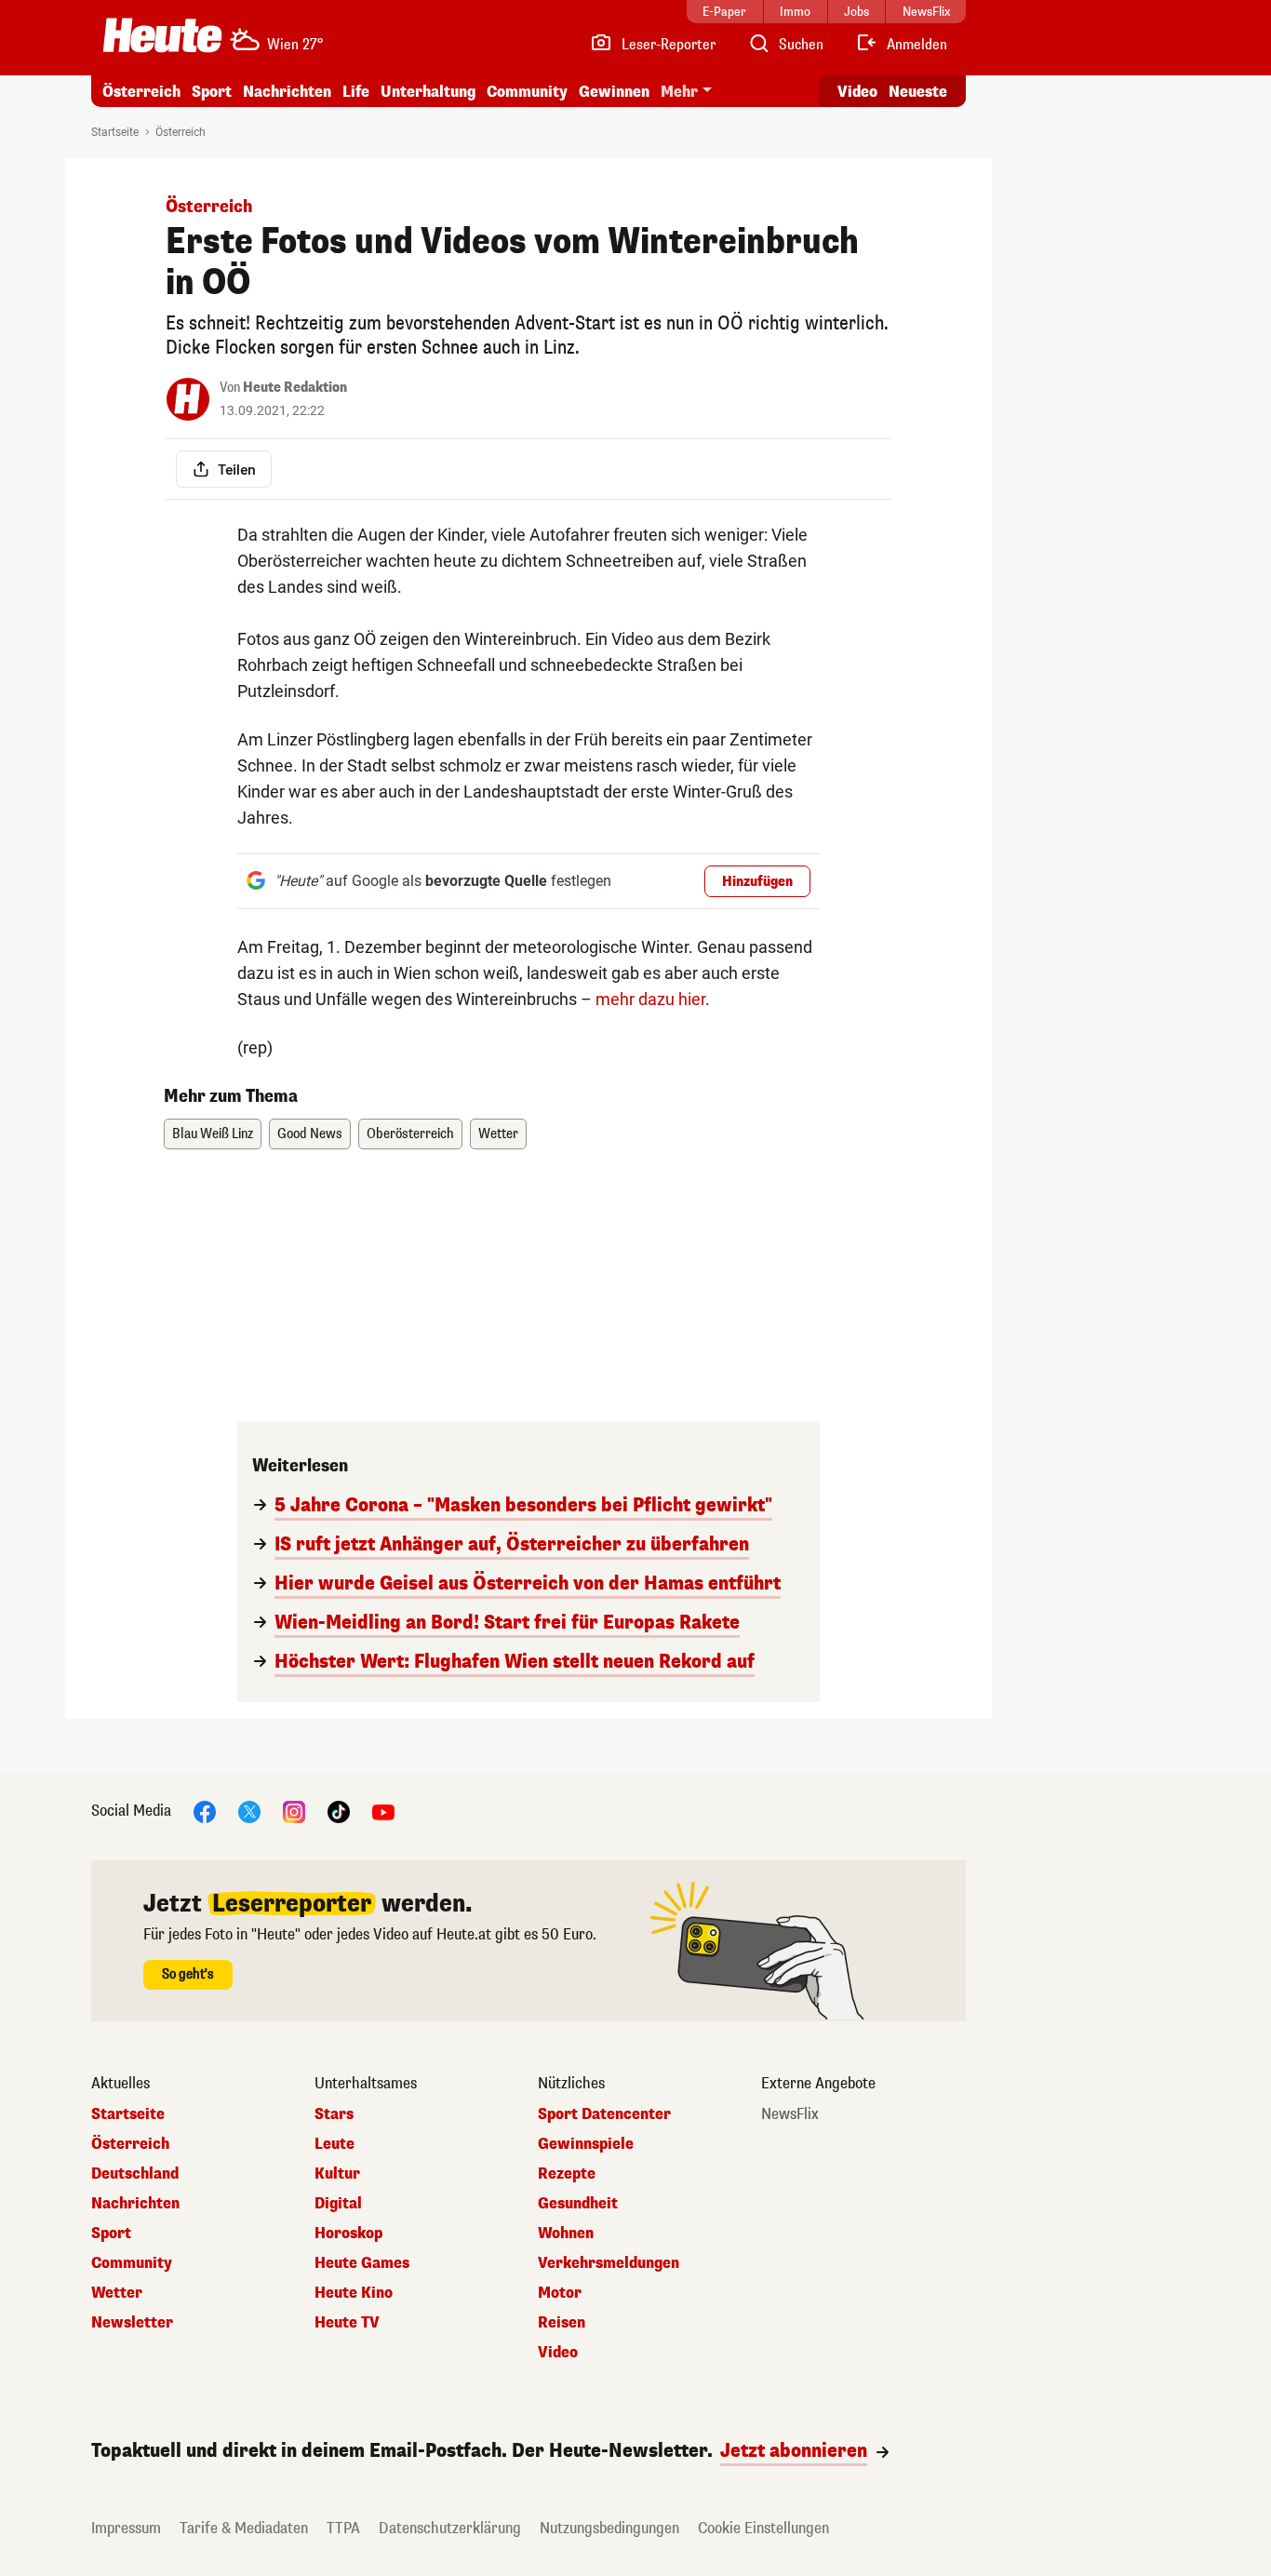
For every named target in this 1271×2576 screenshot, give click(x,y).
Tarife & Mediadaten (244, 2528)
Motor (560, 2293)
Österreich (141, 92)
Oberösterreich (410, 1134)
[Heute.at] (162, 35)
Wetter (498, 1134)
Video (857, 92)
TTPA (343, 2528)
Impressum (126, 2528)
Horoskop (348, 2234)
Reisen (562, 2323)
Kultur (337, 2174)
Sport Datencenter (604, 2114)
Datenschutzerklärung (450, 2528)
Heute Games (362, 2263)
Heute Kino (354, 2293)
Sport (212, 92)
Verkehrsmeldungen (609, 2263)
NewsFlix (790, 2114)
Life (356, 92)
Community (527, 92)
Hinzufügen (757, 882)
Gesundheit (578, 2204)
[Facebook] (205, 1811)
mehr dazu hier (650, 999)
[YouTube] (383, 1811)
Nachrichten (135, 2204)
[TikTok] (339, 1811)
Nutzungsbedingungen (609, 2528)
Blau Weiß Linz (213, 1134)
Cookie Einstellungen (763, 2528)
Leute (334, 2144)
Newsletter (132, 2323)
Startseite (115, 132)
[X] (249, 1811)
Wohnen (566, 2234)
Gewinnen (614, 92)
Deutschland (135, 2174)
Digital (338, 2204)
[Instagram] (294, 1811)
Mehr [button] (679, 92)
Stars (334, 2114)
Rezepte (567, 2174)
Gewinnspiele (586, 2144)
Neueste (918, 92)
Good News (310, 1134)
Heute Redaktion (295, 388)
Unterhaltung (428, 92)
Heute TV (347, 2323)
